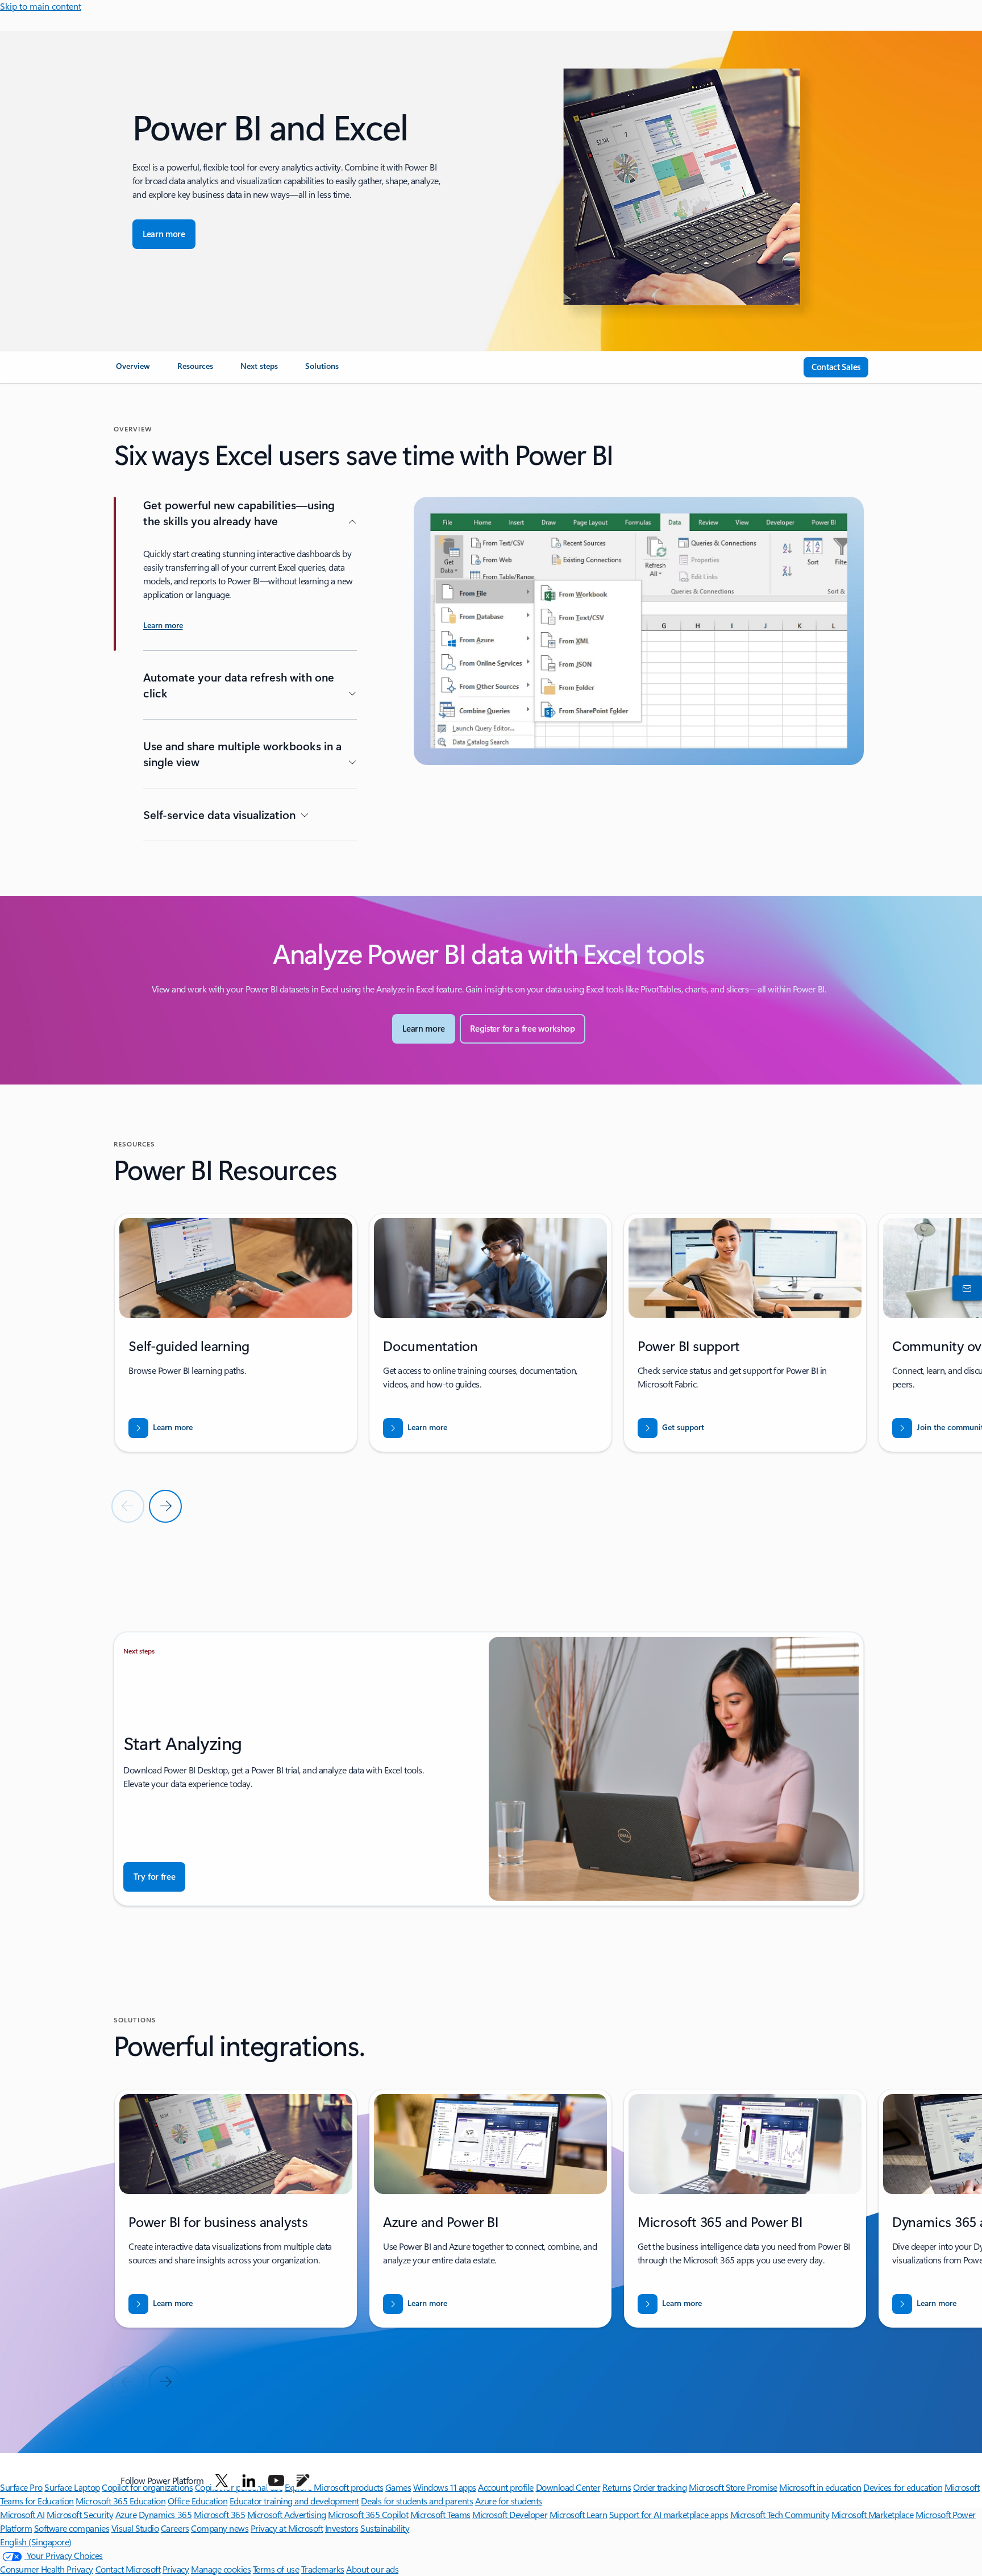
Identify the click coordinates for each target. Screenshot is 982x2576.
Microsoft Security (80, 2514)
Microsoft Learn (579, 2514)
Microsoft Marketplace (873, 2514)
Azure (126, 2514)
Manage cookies (221, 2569)
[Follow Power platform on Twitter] (222, 2481)
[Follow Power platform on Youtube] (276, 2481)
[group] (236, 1333)
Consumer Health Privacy (47, 2569)
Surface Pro (21, 2487)
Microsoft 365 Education (120, 2501)
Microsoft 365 (220, 2514)
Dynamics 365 (165, 2514)
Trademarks (323, 2569)
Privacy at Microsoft (287, 2528)
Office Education (197, 2501)
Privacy (176, 2569)
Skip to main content (41, 6)
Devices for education (903, 2487)
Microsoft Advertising (287, 2514)
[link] (133, 371)
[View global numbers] (965, 1288)
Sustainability (385, 2528)
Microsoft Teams (440, 2514)
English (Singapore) (36, 2542)
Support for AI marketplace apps (669, 2514)
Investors (342, 2528)
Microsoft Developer (510, 2514)
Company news (220, 2528)
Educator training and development (294, 2501)
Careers (175, 2528)
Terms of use (276, 2569)
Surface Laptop (72, 2487)
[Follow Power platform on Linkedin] (249, 2481)
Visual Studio (135, 2528)
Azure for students (509, 2501)
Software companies (72, 2528)
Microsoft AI (22, 2514)
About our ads (372, 2569)
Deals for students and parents (417, 2501)
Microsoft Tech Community (780, 2514)
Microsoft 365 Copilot (368, 2514)
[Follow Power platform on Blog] (303, 2481)
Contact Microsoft (128, 2569)
